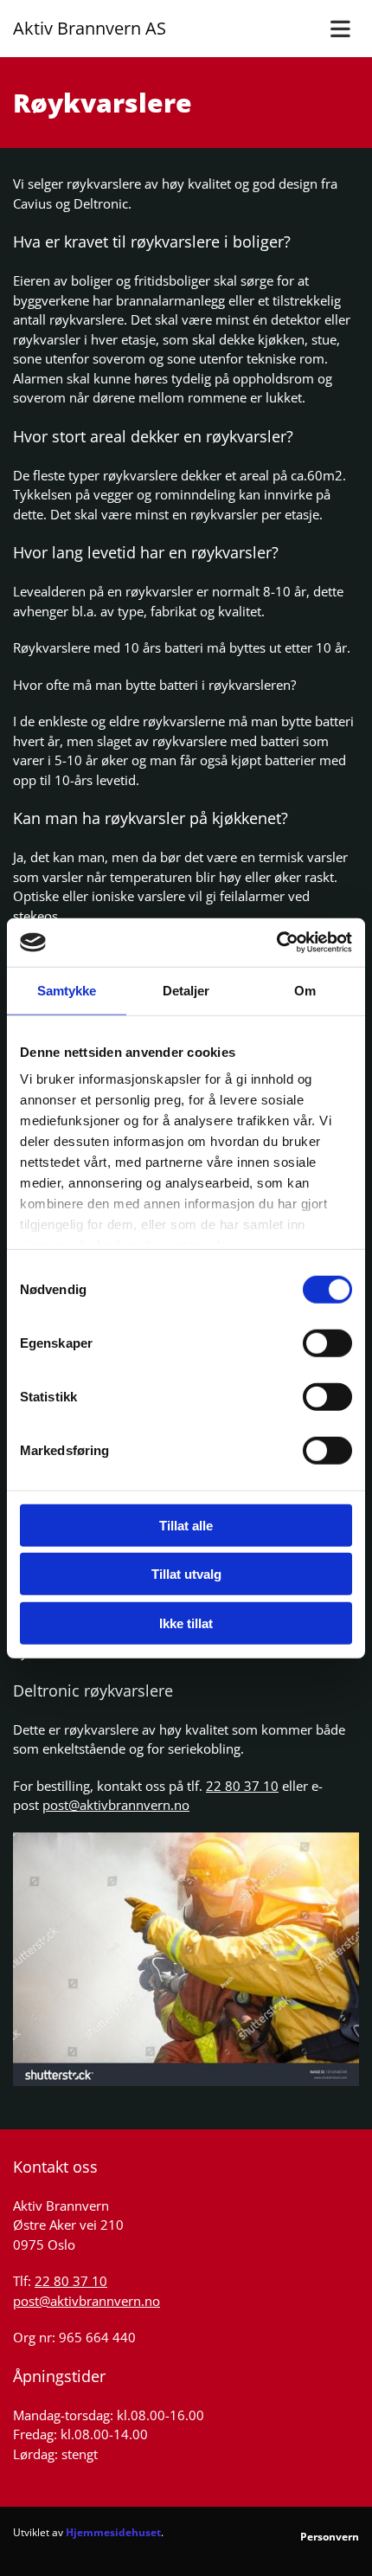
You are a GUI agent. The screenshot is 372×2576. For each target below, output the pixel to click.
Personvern (330, 2537)
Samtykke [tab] (67, 990)
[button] (326, 29)
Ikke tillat (186, 1623)
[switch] (327, 1343)
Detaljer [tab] (186, 990)
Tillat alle (186, 1525)
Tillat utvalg (186, 1574)
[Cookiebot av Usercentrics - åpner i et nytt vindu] (276, 943)
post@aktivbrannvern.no (116, 1805)
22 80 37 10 (242, 1786)
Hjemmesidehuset (113, 2532)
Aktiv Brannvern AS (90, 28)
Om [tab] (305, 990)
